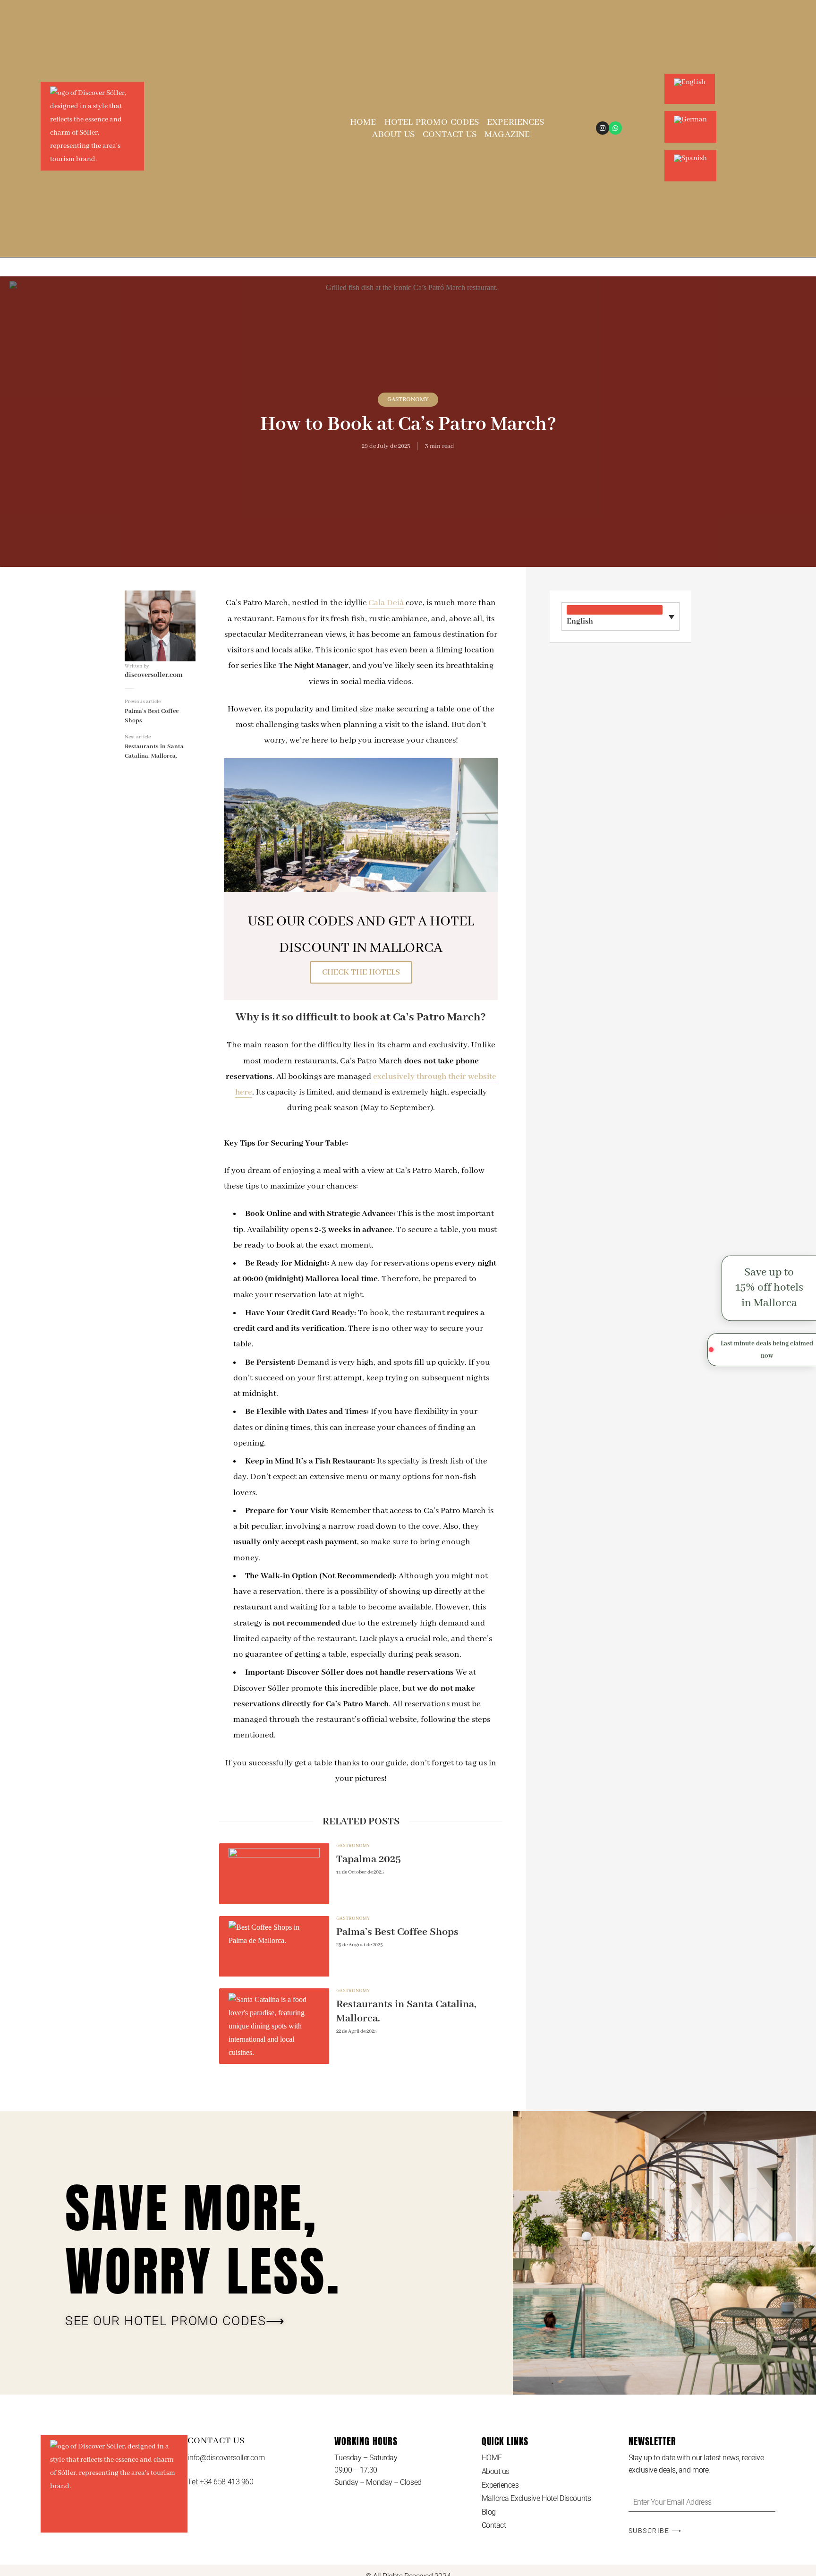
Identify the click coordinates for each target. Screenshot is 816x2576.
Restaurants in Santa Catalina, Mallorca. (406, 2011)
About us (393, 135)
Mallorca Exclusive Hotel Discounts (536, 2498)
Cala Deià (386, 603)
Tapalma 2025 (369, 1859)
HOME (363, 122)
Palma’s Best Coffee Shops (397, 1932)
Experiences (515, 122)
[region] (123, 2508)
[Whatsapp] (615, 128)
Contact (494, 2525)
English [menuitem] (580, 621)
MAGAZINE (507, 135)
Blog (489, 2512)
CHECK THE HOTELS (361, 972)
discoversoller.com (154, 675)
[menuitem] (690, 74)
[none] (620, 616)
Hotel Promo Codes (432, 122)
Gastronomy (408, 399)
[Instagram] (603, 128)
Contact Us (450, 135)
